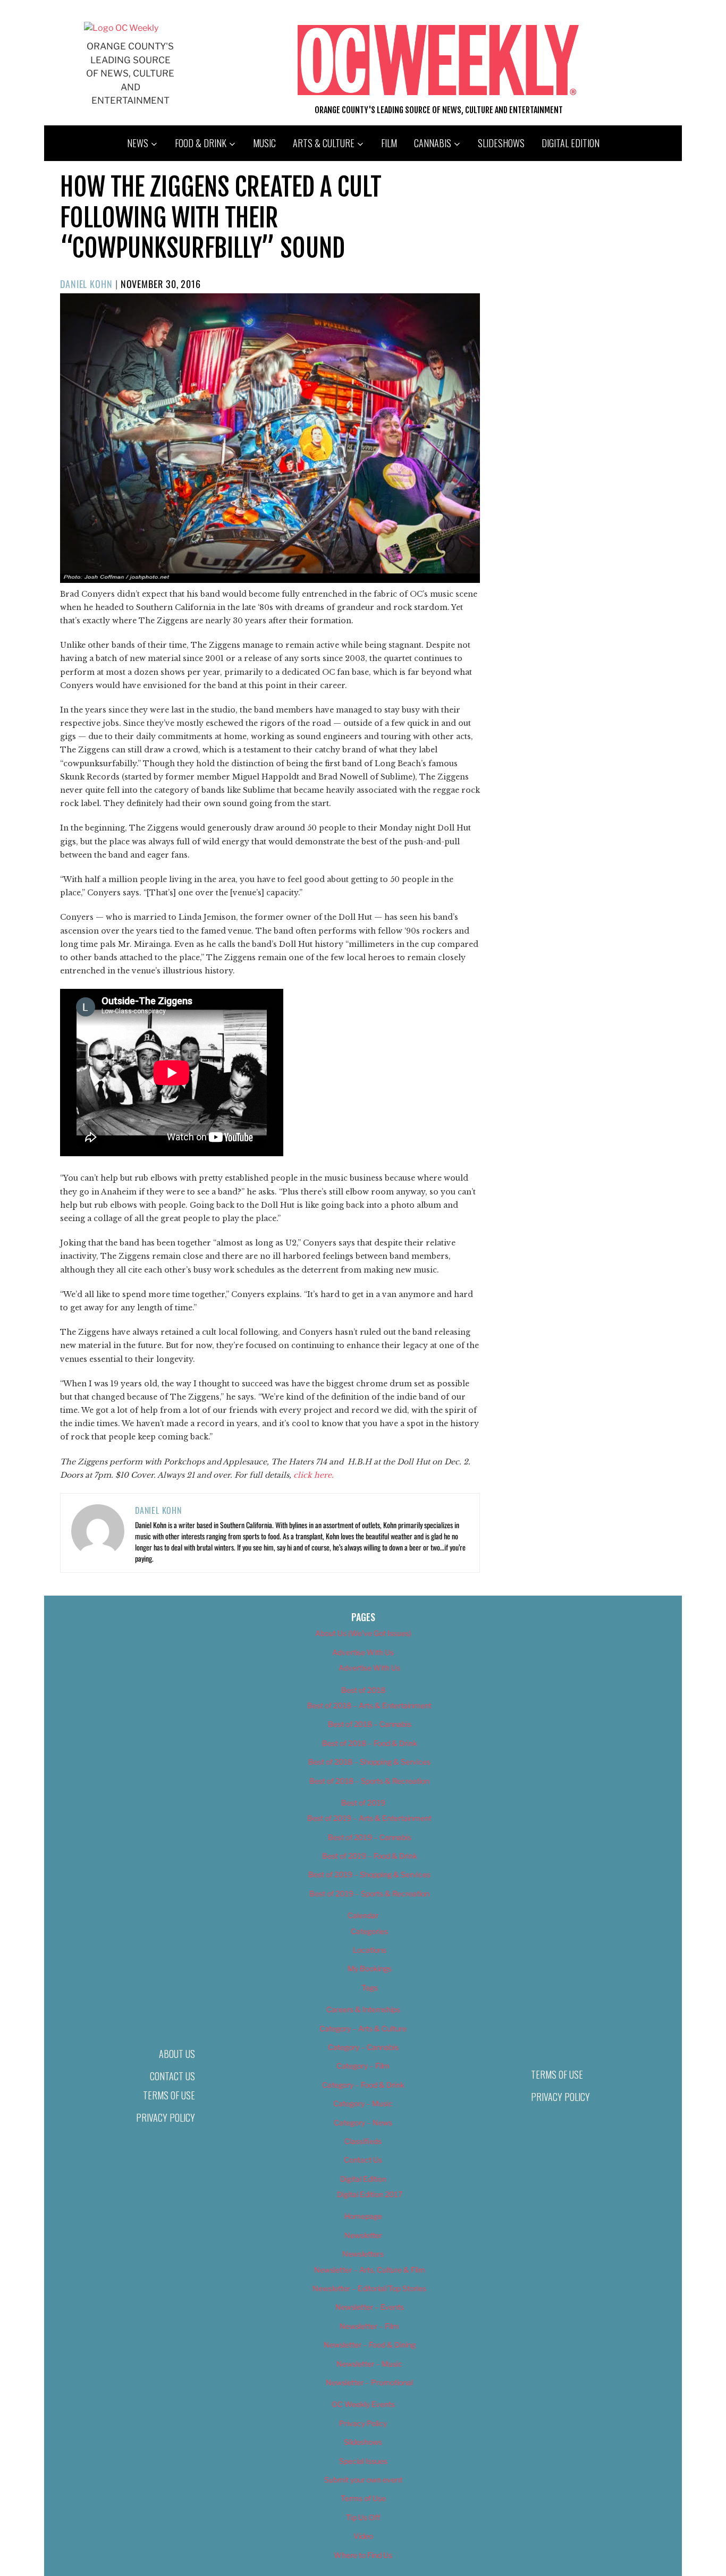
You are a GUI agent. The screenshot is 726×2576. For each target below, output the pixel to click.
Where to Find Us (363, 2555)
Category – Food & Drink (363, 2085)
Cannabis (433, 143)
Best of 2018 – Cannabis (370, 1724)
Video (363, 2536)
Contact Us (172, 2076)
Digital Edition (571, 143)
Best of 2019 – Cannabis (370, 1837)
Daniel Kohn (86, 284)
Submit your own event (363, 2480)
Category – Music (363, 2103)
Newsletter (363, 2235)
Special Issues (363, 2461)
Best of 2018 (363, 1690)
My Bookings (370, 1968)
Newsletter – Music (369, 2364)
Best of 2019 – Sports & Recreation (369, 1893)
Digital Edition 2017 (370, 2194)
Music (264, 143)
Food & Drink (201, 143)
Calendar (363, 1915)
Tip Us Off (363, 2517)
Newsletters (363, 2254)
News (138, 143)
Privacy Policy (166, 2117)
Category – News (363, 2122)
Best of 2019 (363, 1803)
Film (389, 143)
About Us (177, 2054)
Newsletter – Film (369, 2326)
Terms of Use (169, 2095)
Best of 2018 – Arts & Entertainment (369, 1705)
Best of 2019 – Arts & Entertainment (369, 1818)
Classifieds (363, 2141)
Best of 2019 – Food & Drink (370, 1856)
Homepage (363, 2216)
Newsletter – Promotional (369, 2382)
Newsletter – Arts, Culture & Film (370, 2270)
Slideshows (501, 143)
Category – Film (363, 2066)
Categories (369, 1931)
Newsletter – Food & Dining (370, 2345)
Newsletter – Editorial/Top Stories (369, 2288)
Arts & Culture (324, 143)
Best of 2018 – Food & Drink (370, 1743)
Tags (370, 1988)
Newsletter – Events (370, 2307)
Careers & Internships (363, 2009)
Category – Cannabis (363, 2047)
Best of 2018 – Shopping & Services (369, 1762)
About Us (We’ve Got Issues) (363, 1633)
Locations (370, 1950)
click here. (315, 1475)
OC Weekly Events (363, 2404)
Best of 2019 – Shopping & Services (369, 1874)
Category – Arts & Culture (363, 2028)
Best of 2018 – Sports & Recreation (369, 1781)
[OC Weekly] (121, 28)
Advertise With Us (363, 1652)
